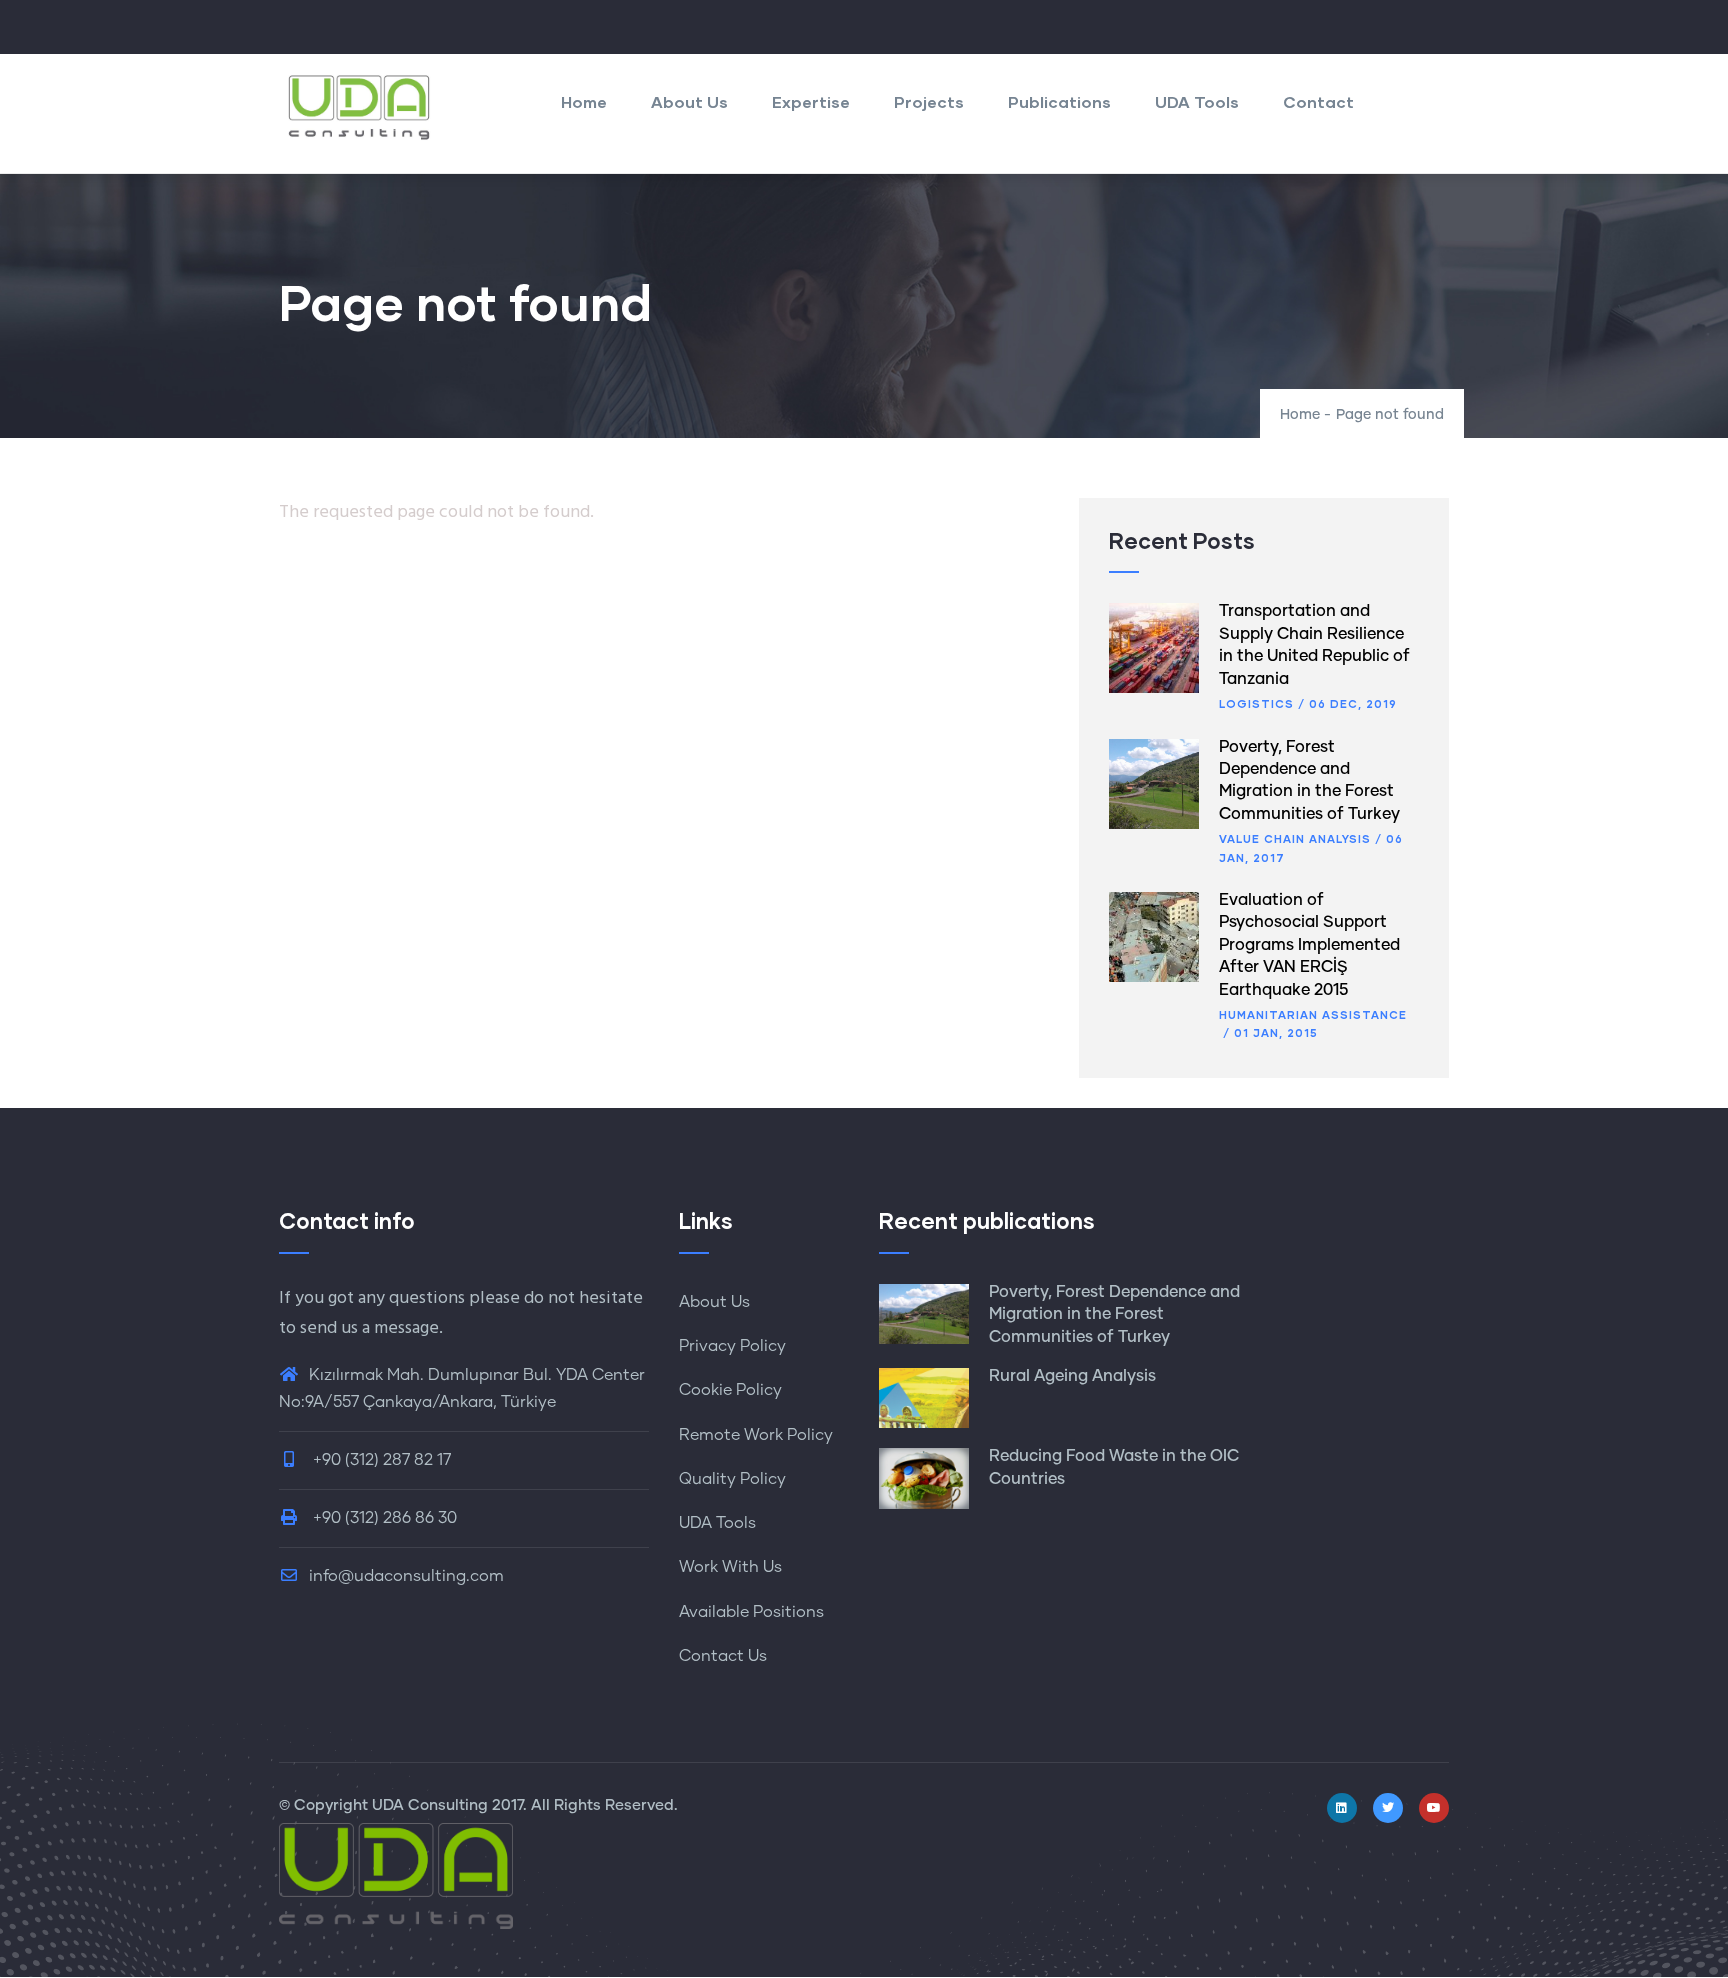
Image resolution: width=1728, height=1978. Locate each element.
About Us (689, 101)
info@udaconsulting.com (406, 1576)
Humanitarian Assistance (1313, 1014)
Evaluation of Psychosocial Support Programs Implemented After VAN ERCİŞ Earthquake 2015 (1309, 945)
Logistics (1256, 703)
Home (584, 101)
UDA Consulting (430, 1805)
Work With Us (730, 1567)
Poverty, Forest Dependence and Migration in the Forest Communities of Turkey (1114, 1314)
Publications (1059, 101)
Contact (1318, 101)
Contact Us (723, 1656)
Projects (929, 101)
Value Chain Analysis (1295, 838)
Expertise (811, 101)
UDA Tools (1197, 101)
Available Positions (751, 1612)
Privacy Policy (732, 1346)
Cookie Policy (730, 1390)
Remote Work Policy (756, 1435)
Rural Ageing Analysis (1072, 1376)
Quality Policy (732, 1479)
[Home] (359, 107)
